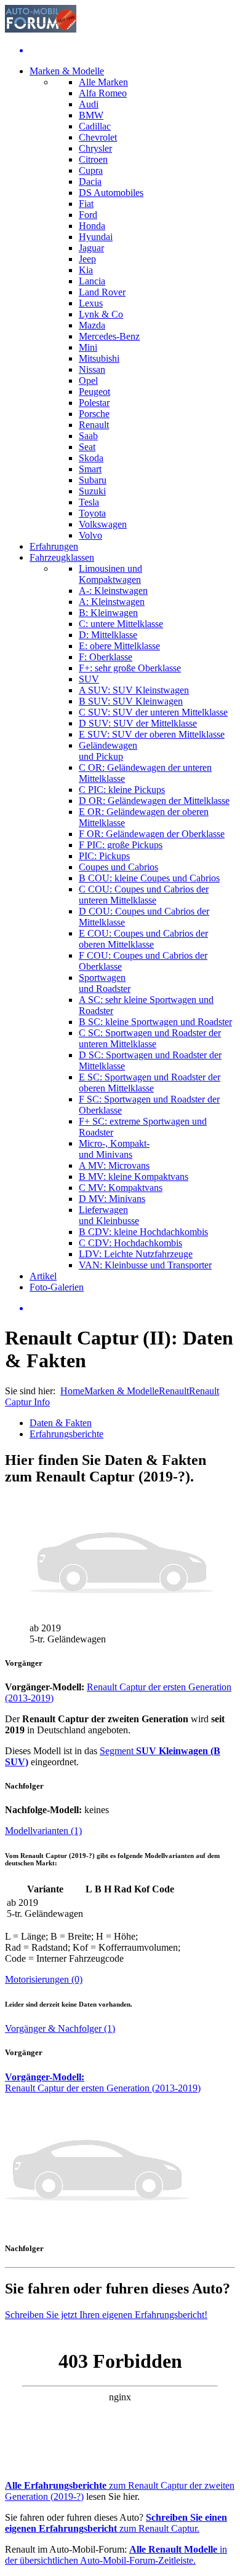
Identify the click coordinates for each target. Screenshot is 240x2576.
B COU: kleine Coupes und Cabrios (149, 878)
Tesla (89, 502)
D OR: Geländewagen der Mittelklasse (154, 801)
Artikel (43, 1276)
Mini (88, 347)
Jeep (87, 259)
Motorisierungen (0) (44, 1979)
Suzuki (92, 491)
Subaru (93, 480)
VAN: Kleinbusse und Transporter (145, 1265)
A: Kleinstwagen (112, 602)
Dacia (90, 181)
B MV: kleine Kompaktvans (134, 1177)
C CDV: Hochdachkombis (130, 1243)
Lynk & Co (101, 314)
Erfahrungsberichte (66, 1434)
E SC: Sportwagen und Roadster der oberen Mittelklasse (150, 1083)
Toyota (92, 513)
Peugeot (94, 392)
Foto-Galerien (57, 1287)
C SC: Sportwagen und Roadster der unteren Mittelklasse (150, 1038)
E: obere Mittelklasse (119, 646)
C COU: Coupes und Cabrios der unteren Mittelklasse (144, 895)
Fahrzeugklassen (62, 557)
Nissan (92, 369)
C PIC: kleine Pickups (122, 790)
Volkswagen (103, 524)
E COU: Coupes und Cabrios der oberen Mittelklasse (143, 939)
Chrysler (95, 148)
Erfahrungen (54, 546)
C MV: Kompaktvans (121, 1188)
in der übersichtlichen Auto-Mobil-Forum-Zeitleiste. (116, 2555)
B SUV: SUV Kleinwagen (131, 701)
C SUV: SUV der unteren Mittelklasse (153, 712)
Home (72, 1391)
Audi (89, 104)
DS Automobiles (111, 193)
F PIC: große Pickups (121, 845)
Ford (88, 215)
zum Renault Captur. (116, 2523)
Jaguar (91, 248)
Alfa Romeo (103, 93)
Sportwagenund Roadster (105, 983)
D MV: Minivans (112, 1199)
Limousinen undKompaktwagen (110, 574)
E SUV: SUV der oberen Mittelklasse (152, 734)
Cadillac (95, 126)
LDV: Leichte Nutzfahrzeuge (136, 1254)
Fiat (86, 204)
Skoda (91, 458)
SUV (89, 679)
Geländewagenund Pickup (108, 751)
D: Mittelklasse (108, 635)
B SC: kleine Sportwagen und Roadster (155, 1022)
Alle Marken (103, 82)
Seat (87, 447)
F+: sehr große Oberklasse (130, 668)
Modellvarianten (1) (43, 1831)
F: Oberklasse (106, 657)
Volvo (90, 535)
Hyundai (96, 237)
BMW (91, 115)
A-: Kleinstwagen (113, 591)
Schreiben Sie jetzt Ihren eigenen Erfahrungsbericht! (106, 2315)
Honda (92, 226)
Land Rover (102, 292)
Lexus (91, 303)
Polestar (94, 403)
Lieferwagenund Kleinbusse (109, 1215)
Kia (86, 270)
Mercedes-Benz (109, 336)
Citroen (93, 159)
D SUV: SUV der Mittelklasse (138, 723)
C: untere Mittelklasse (121, 624)
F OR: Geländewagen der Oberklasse (152, 834)
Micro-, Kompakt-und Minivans (114, 1149)
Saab (88, 436)
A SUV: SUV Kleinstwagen (134, 690)
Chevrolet (98, 137)
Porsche (94, 414)
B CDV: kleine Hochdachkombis (143, 1232)
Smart (90, 469)
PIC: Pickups (104, 856)
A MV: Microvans (114, 1165)
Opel (88, 381)
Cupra (91, 170)
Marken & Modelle (67, 71)
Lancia (92, 281)
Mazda (92, 325)
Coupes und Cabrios (118, 867)
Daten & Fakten (61, 1423)
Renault (94, 425)
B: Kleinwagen (108, 613)
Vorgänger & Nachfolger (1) (60, 2028)
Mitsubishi (99, 358)
